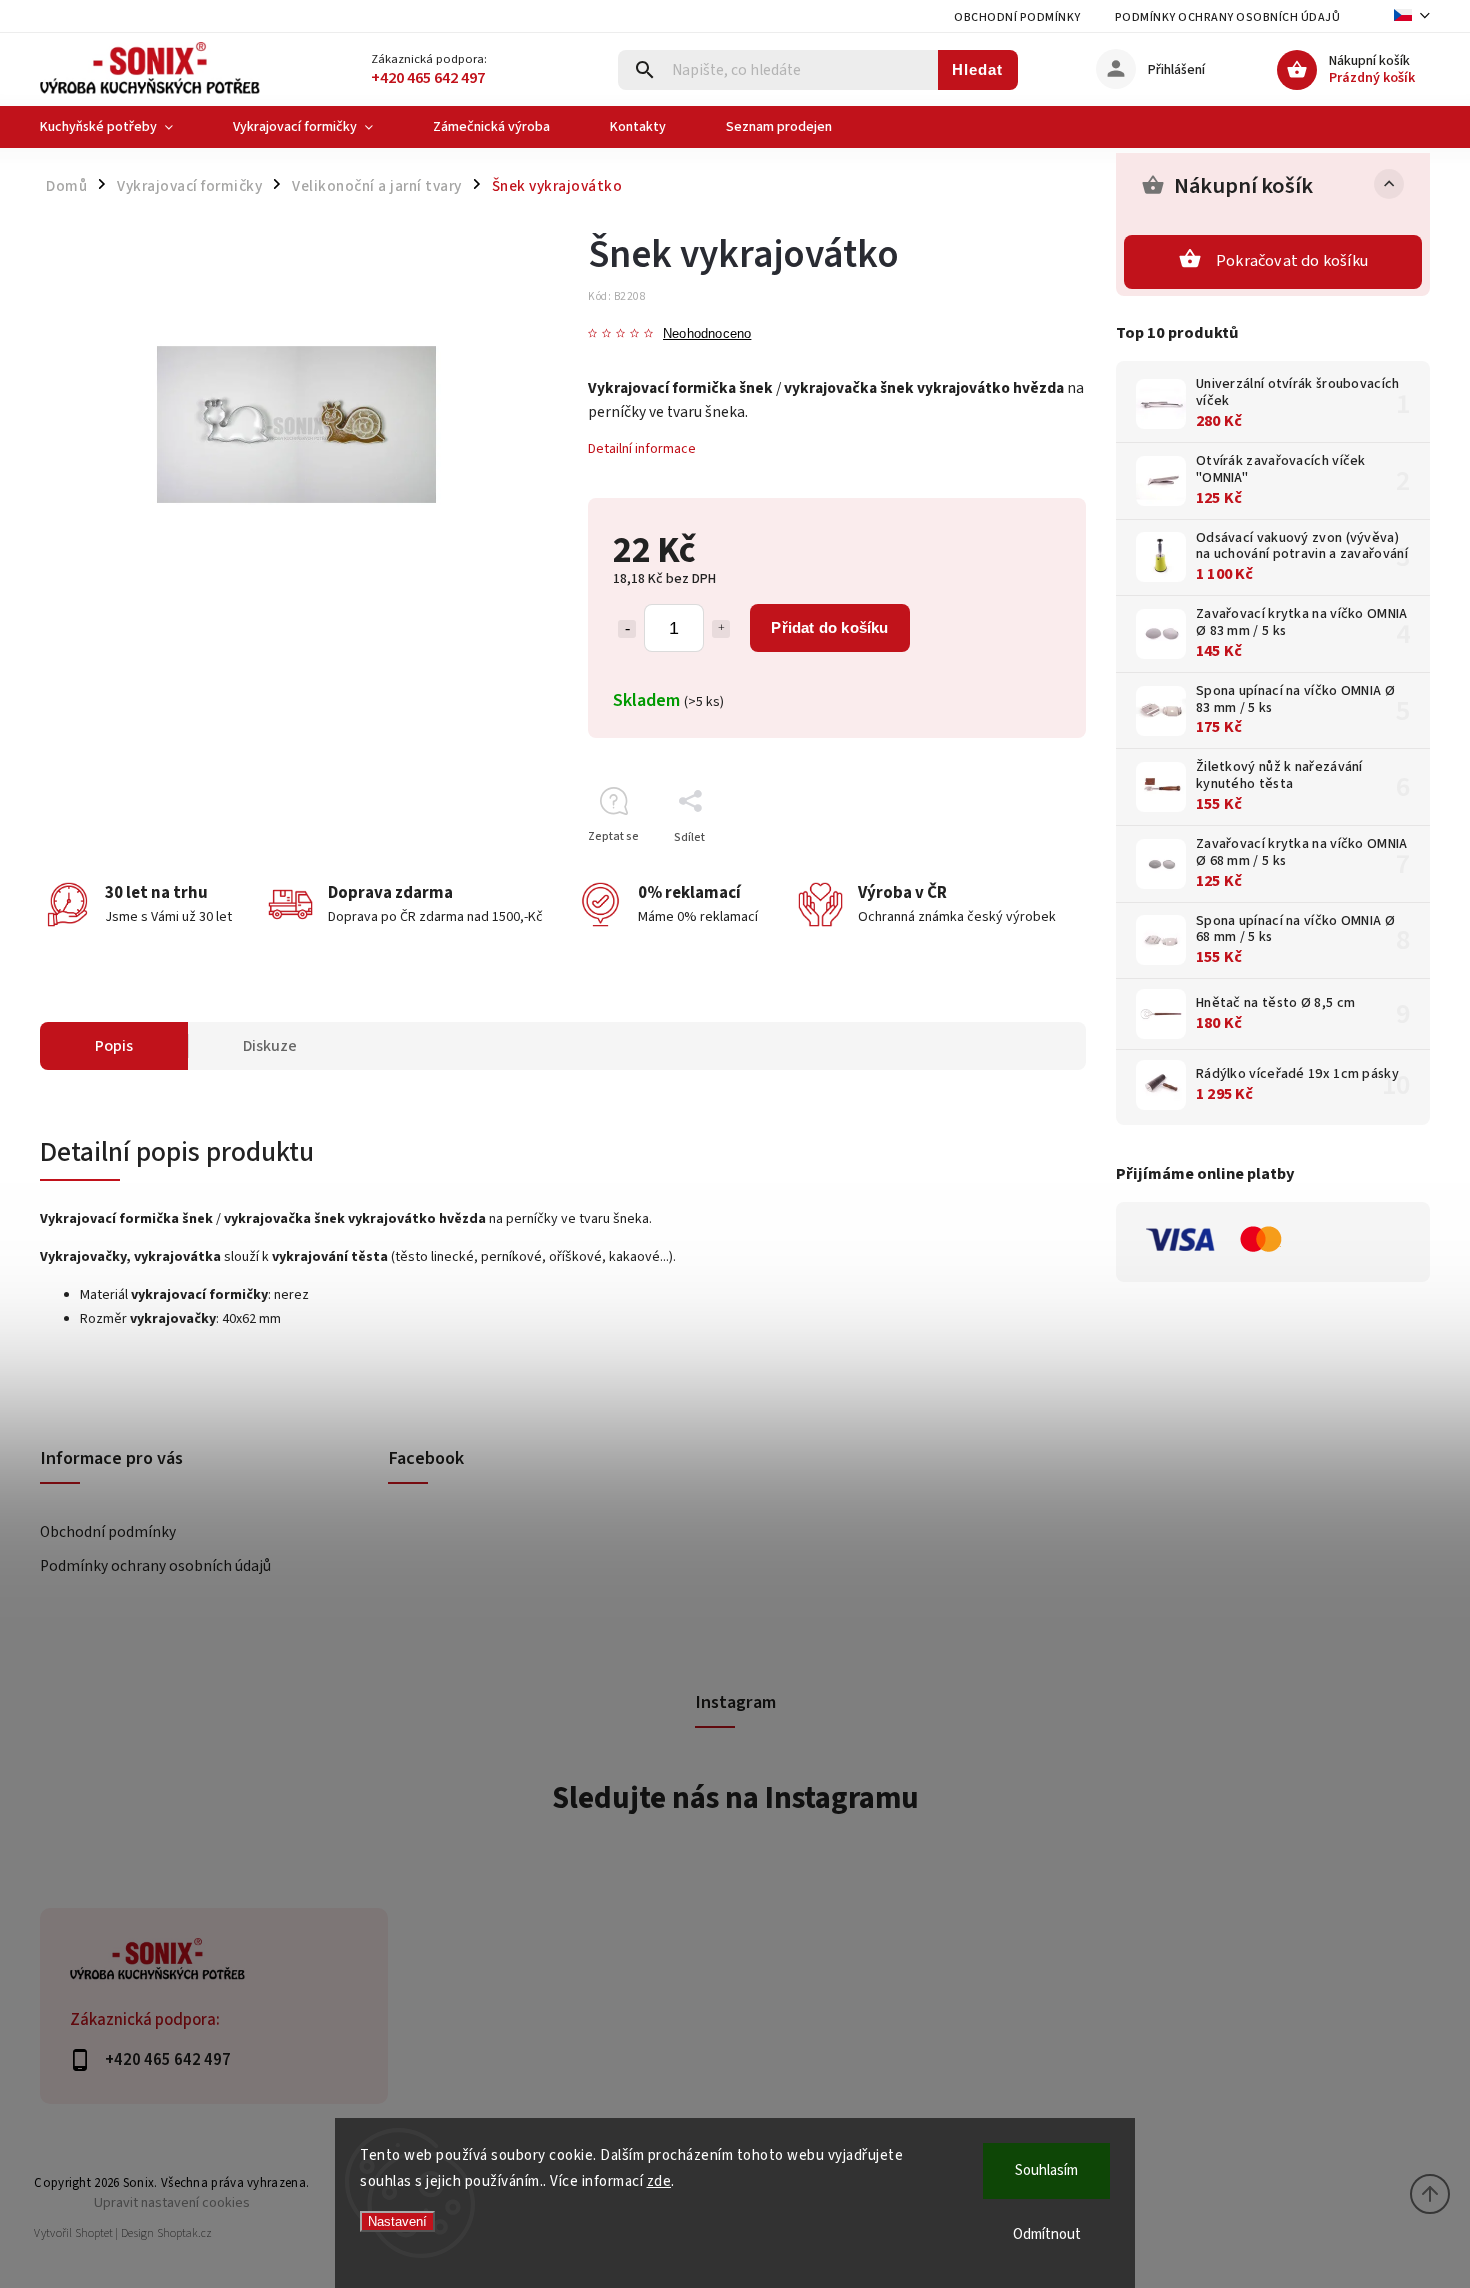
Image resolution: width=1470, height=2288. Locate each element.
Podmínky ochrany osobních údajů (1228, 17)
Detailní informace (642, 449)
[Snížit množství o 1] (627, 629)
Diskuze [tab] (270, 1046)
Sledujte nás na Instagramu (735, 1798)
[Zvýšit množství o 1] (721, 629)
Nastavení (397, 2221)
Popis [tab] (114, 1046)
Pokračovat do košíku (1292, 261)
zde (659, 2181)
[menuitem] (121, 127)
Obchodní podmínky (1017, 17)
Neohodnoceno (707, 334)
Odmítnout (1047, 2234)
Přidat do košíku (829, 627)
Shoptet (94, 2233)
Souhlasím (1046, 2170)
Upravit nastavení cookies (172, 2202)
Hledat (977, 69)
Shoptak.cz (184, 2233)
